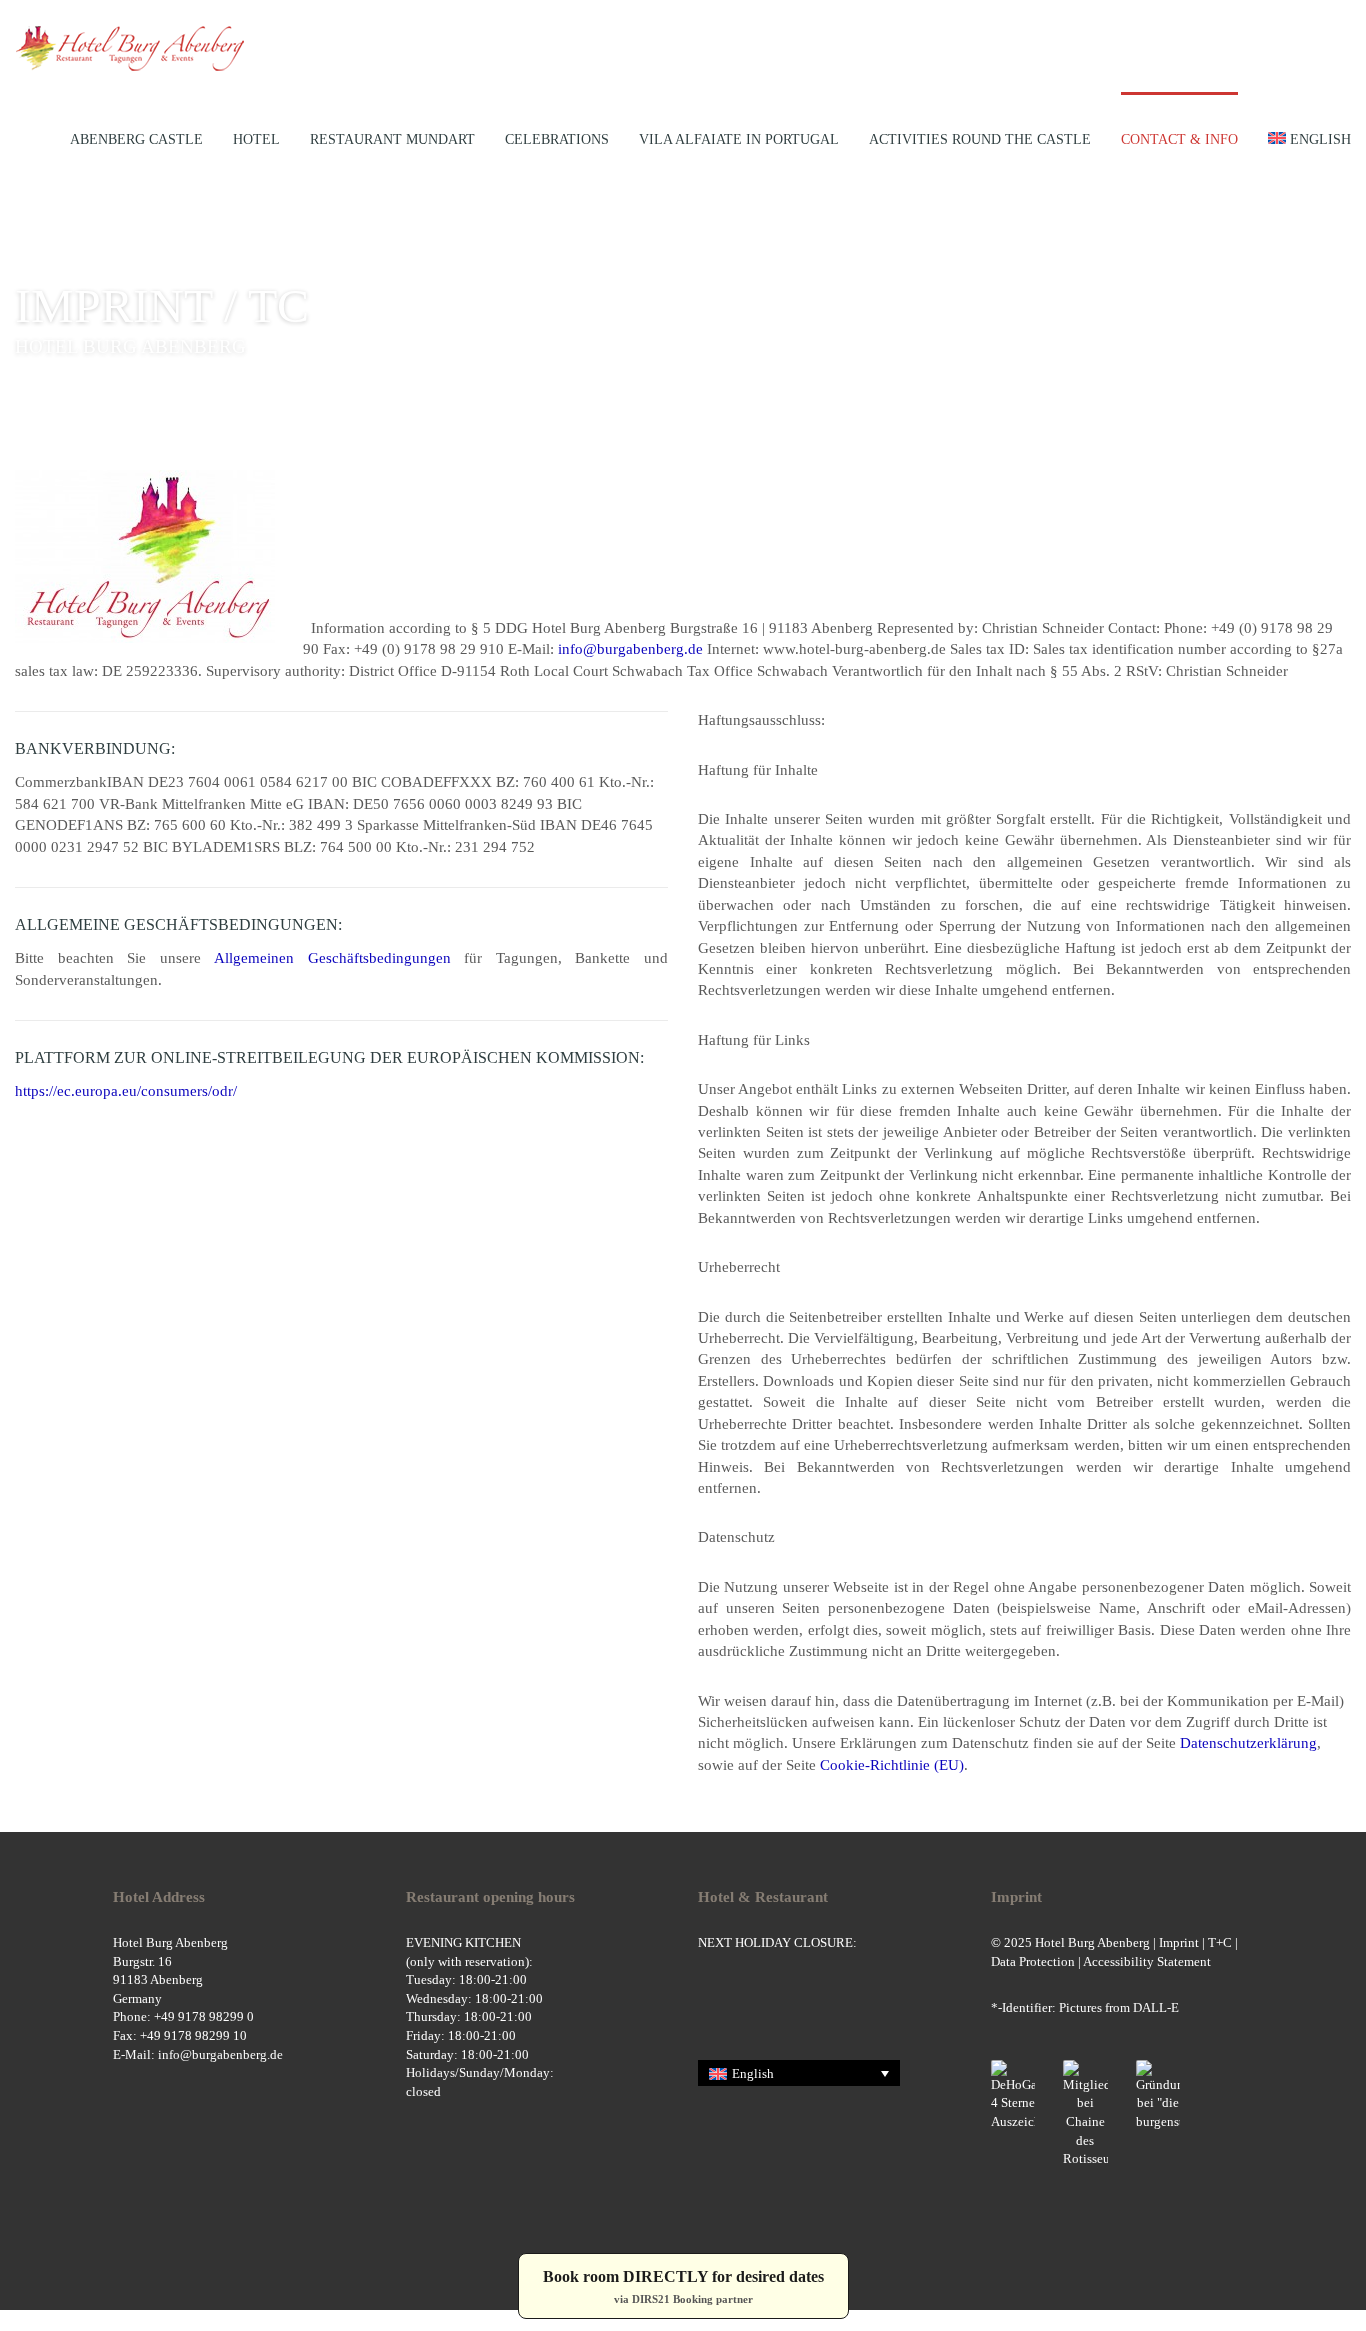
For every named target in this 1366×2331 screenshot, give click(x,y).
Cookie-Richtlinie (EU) (892, 1765)
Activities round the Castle (980, 139)
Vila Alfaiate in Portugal (739, 139)
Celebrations (557, 139)
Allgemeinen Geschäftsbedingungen (332, 958)
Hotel (256, 139)
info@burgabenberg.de (632, 649)
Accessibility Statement (1147, 1961)
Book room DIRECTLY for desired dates (683, 2286)
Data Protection (1033, 1961)
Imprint (1179, 1942)
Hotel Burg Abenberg (1092, 1942)
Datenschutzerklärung (1248, 1743)
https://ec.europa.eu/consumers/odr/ (126, 1091)
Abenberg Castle (136, 139)
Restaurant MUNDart (392, 139)
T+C (1220, 1942)
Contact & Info (1179, 139)
